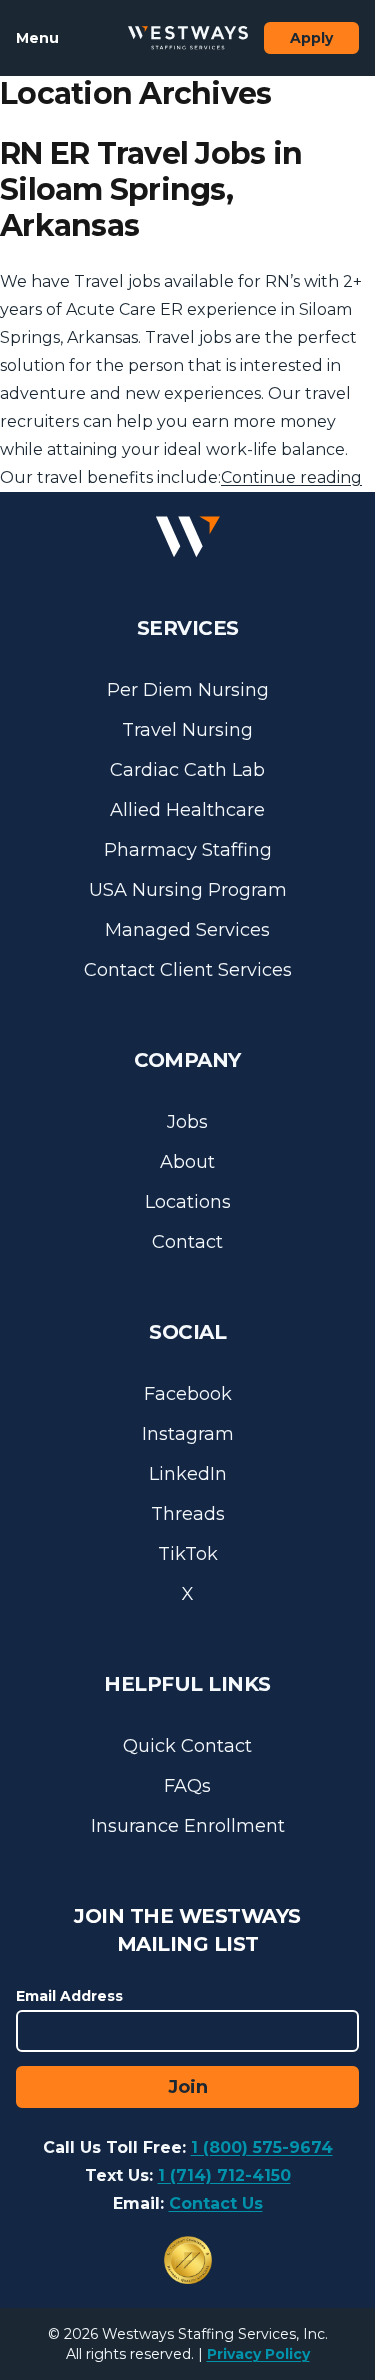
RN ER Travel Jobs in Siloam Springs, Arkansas (151, 189)
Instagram (188, 1434)
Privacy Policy (258, 2354)
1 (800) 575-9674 (262, 2147)
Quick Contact (187, 1746)
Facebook (188, 1394)
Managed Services (187, 930)
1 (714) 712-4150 (224, 2175)
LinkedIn (188, 1474)
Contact (187, 1242)
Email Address (69, 1996)
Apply (311, 38)
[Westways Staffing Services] (188, 38)
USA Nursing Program (188, 890)
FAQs (187, 1786)
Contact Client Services (188, 970)
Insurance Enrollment (188, 1826)
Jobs (187, 1122)
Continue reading (291, 477)
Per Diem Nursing (188, 690)
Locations (188, 1202)
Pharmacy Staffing (188, 850)
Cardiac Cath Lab (187, 770)
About (187, 1162)
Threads (188, 1514)
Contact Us (216, 2203)
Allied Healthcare (187, 810)
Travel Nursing (187, 730)
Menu (37, 38)
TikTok (188, 1554)
